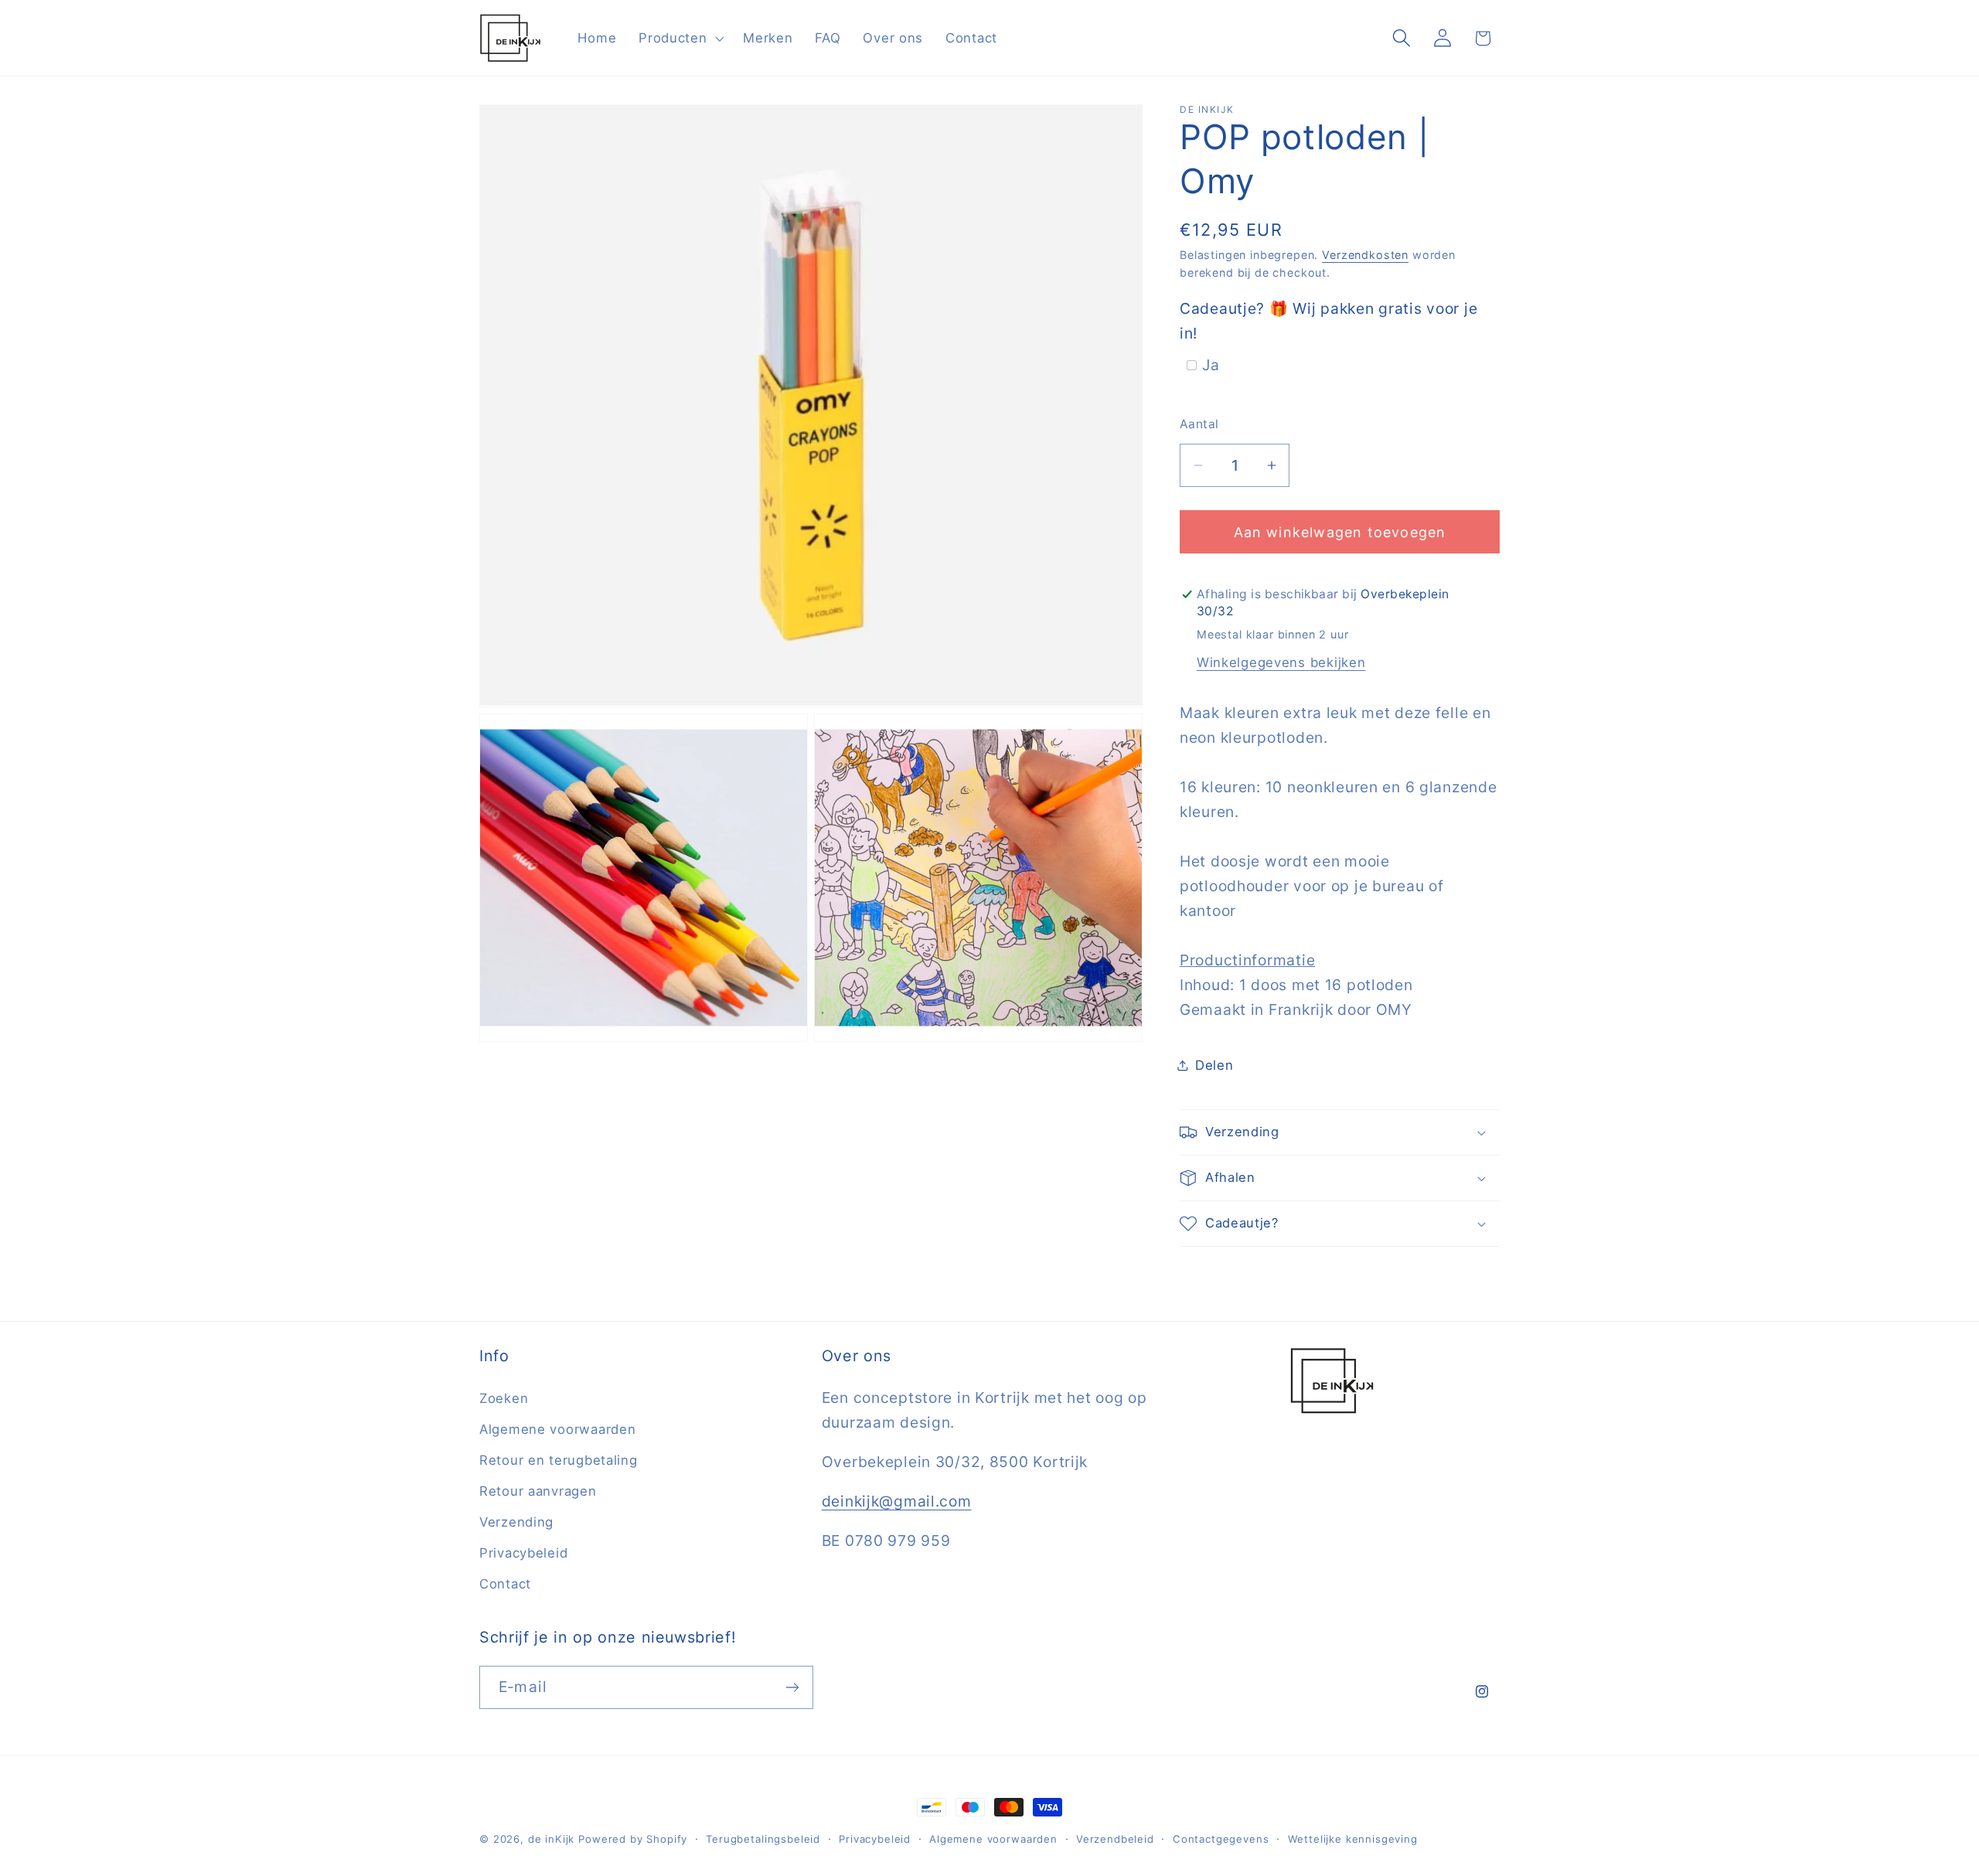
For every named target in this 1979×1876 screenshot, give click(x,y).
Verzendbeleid (1115, 1839)
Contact (505, 1584)
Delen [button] (1214, 1065)
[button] (680, 38)
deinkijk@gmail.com (897, 1501)
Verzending (516, 1522)
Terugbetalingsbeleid (763, 1839)
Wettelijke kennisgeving (1353, 1839)
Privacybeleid (523, 1553)
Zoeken (504, 1398)
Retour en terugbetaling (559, 1460)
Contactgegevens (1221, 1839)
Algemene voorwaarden (557, 1429)
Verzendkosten (1365, 255)
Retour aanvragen (538, 1491)
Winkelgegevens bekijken (1281, 662)
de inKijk (552, 1839)
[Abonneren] (792, 1687)
